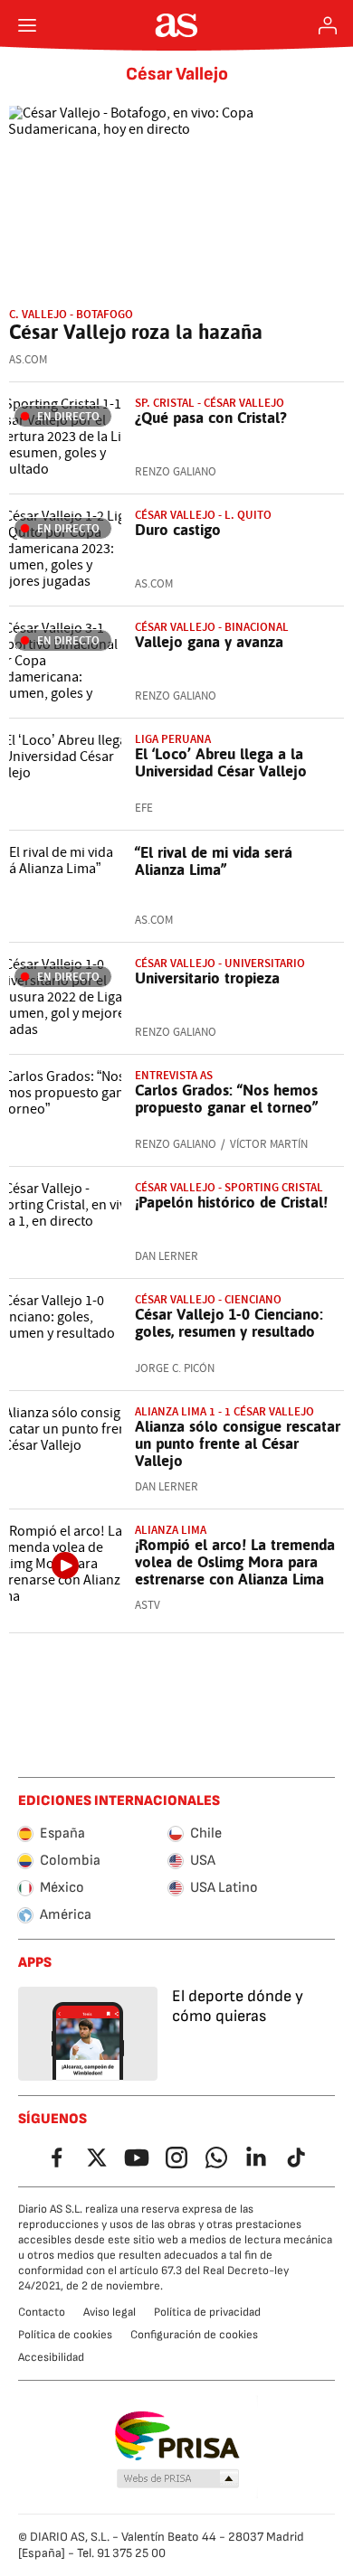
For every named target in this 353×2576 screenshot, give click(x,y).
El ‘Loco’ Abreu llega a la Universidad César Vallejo (221, 762)
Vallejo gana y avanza (209, 642)
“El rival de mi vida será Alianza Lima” (214, 861)
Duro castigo (178, 530)
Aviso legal (110, 2312)
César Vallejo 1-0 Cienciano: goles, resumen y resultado (229, 1323)
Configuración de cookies (194, 2335)
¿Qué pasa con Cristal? (211, 418)
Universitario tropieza (207, 978)
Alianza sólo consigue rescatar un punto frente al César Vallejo (238, 1443)
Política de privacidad (207, 2312)
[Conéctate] (328, 25)
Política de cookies (65, 2335)
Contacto (42, 2312)
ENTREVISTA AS (174, 1075)
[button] (178, 2479)
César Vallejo (177, 74)
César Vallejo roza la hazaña (136, 332)
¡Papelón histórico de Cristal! (231, 1202)
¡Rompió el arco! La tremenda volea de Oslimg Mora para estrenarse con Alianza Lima (235, 1562)
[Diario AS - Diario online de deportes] (177, 25)
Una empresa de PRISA (177, 2436)
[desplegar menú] (27, 25)
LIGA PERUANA (173, 739)
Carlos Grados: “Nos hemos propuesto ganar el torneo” (226, 1099)
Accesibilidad (51, 2357)
